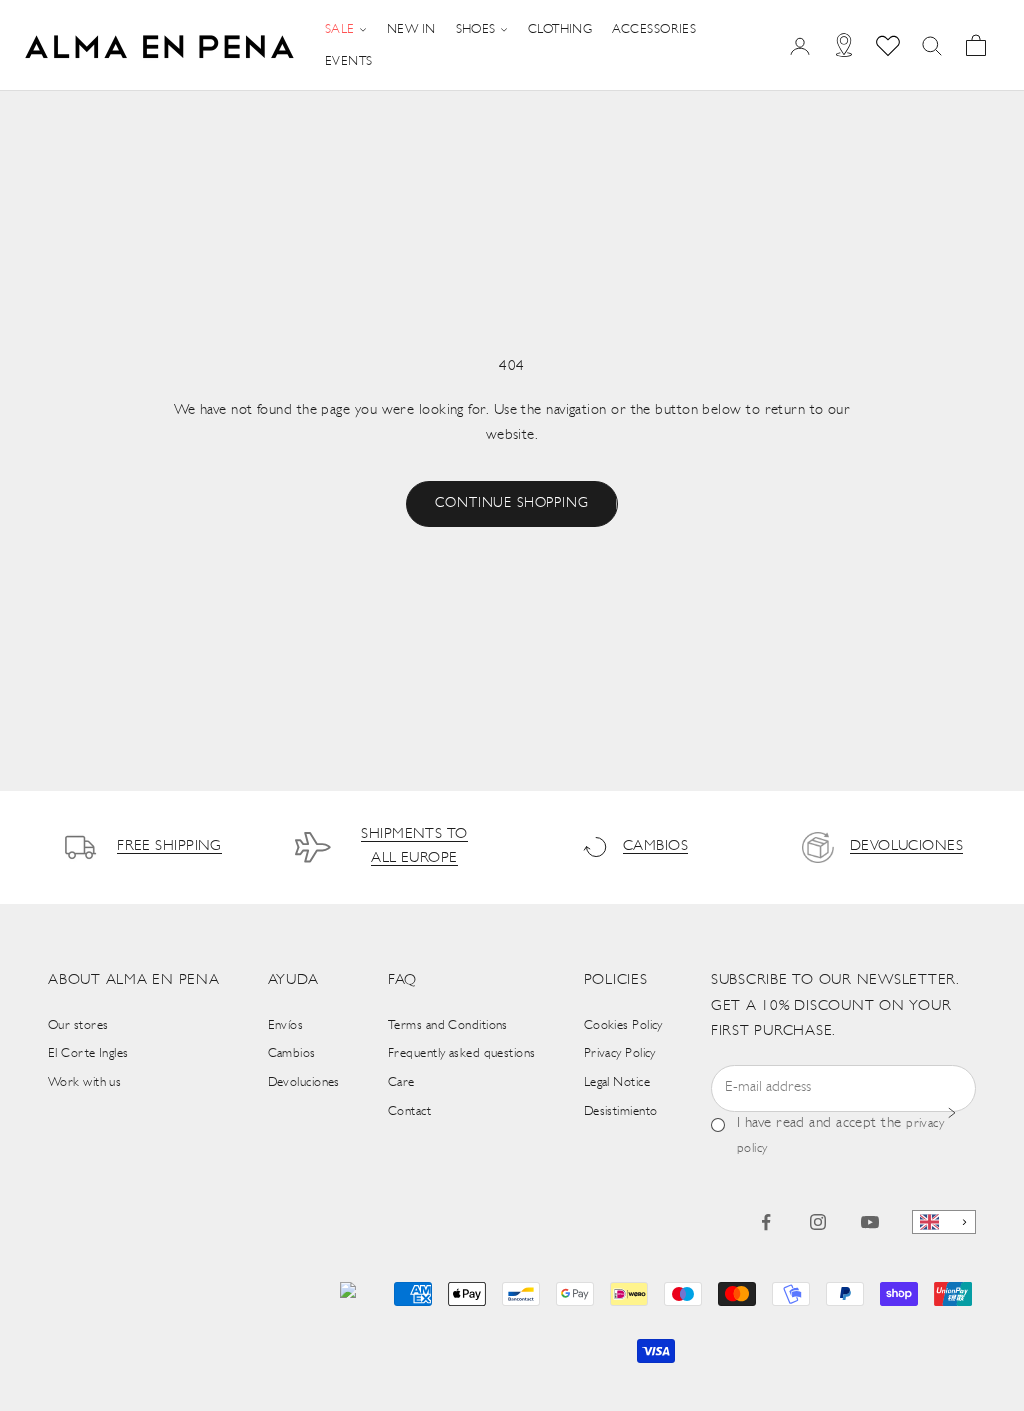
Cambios (292, 1053)
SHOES (476, 29)
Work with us (84, 1082)
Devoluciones (304, 1082)
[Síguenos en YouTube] (870, 1222)
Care (401, 1082)
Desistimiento (621, 1111)
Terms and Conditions (448, 1025)
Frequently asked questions (462, 1053)
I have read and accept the (840, 1135)
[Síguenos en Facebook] (766, 1222)
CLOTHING (560, 29)
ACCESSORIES (654, 29)
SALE (340, 29)
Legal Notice (617, 1082)
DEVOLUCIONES (906, 846)
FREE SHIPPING (169, 846)
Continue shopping (511, 503)
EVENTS (349, 61)
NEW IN (411, 29)
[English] (944, 1222)
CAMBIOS (655, 846)
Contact (409, 1111)
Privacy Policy (620, 1053)
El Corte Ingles (88, 1053)
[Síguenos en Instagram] (818, 1222)
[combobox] (944, 1222)
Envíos (286, 1025)
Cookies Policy (623, 1025)
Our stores (78, 1025)
